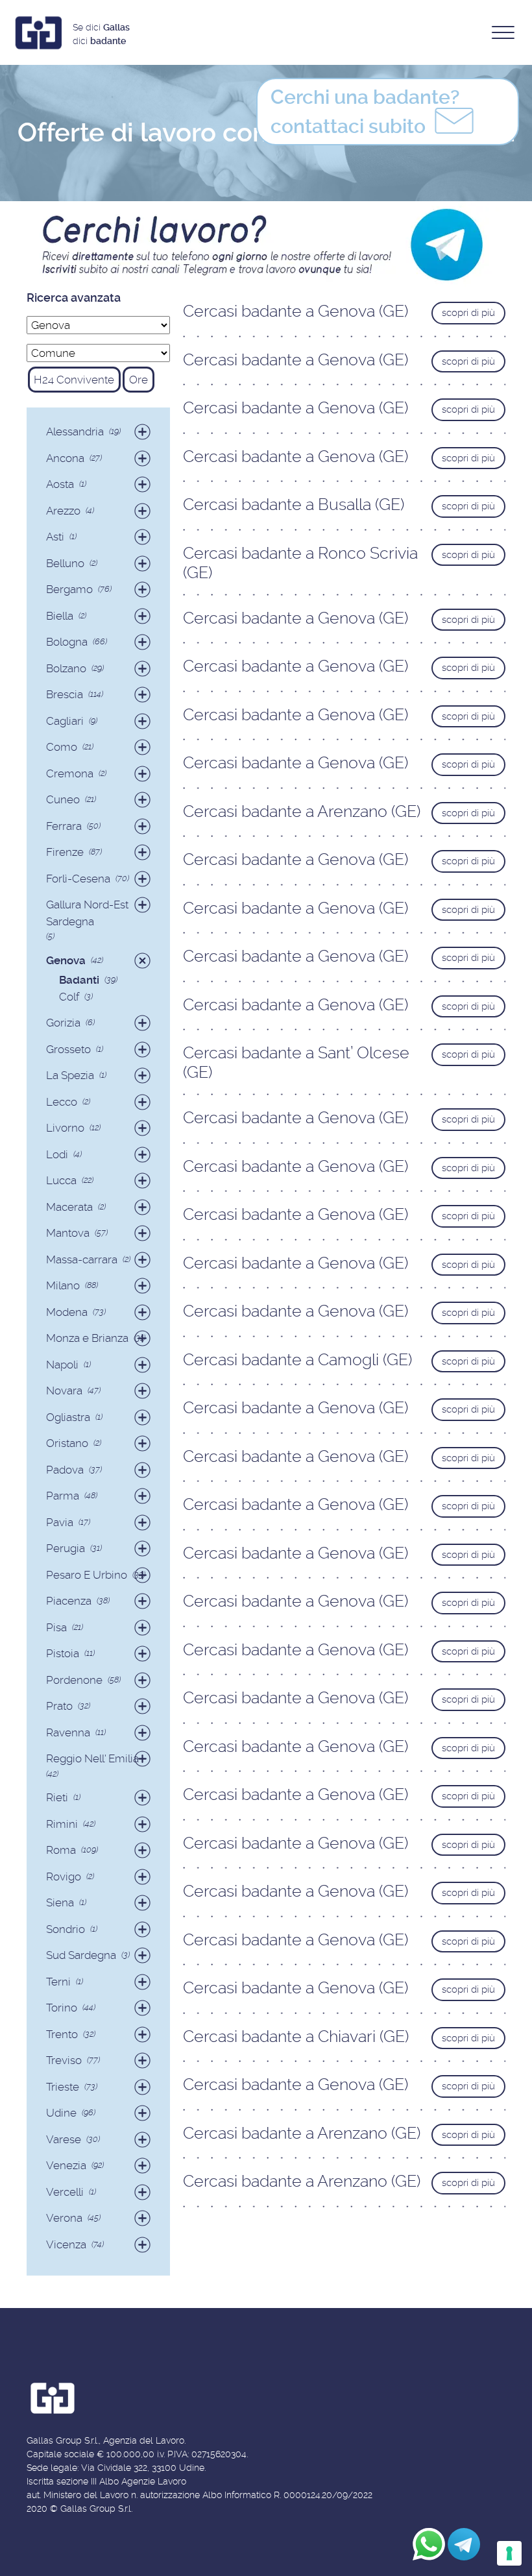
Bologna (67, 642)
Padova (65, 1470)
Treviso (64, 2060)
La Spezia (70, 1075)
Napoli (62, 1365)
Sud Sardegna (81, 1955)
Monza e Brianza (87, 1338)
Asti (55, 537)
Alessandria (75, 431)
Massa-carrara (82, 1259)
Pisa (56, 1627)
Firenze (65, 852)
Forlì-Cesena (78, 879)
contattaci (365, 112)
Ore (139, 380)
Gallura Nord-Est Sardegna (87, 913)
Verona (64, 2218)
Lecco (62, 1102)
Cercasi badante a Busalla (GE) (294, 504)
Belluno (65, 563)
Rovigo (64, 1877)
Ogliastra (68, 1417)
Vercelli (65, 2192)
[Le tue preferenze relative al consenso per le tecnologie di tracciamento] (509, 2553)
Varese (64, 2139)
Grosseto (68, 1049)
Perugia (66, 1548)
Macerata (69, 1207)
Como (62, 747)
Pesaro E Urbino (87, 1575)
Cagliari (65, 721)
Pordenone (74, 1680)
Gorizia (63, 1023)
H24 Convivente (74, 380)
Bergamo (69, 589)
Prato (59, 1706)
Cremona (70, 773)
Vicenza (66, 2244)
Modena (67, 1312)
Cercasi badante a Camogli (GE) (297, 1360)
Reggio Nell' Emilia (92, 1758)
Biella (60, 616)
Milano (63, 1285)
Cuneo (63, 799)
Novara (64, 1391)
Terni (58, 1982)
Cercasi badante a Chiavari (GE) (296, 2036)
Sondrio (66, 1929)
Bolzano (66, 668)
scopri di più (468, 313)
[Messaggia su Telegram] (464, 2544)
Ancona (65, 458)
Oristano (67, 1443)
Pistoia (63, 1653)
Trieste (63, 2087)
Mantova (68, 1233)
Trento (62, 2034)
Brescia (65, 694)
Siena (60, 1902)
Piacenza (69, 1601)
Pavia (60, 1522)
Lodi (57, 1154)
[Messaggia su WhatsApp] (429, 2544)
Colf (69, 997)
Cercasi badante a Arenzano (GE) (302, 811)
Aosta (60, 484)
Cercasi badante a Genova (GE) (296, 311)
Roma (61, 1850)
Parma (63, 1496)
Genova (66, 960)
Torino (62, 2008)
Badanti (79, 980)
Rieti (57, 1797)
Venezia (66, 2165)
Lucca (61, 1180)
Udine (61, 2113)
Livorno (65, 1128)
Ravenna (68, 1732)
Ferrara (64, 826)
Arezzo (63, 511)
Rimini (62, 1824)
